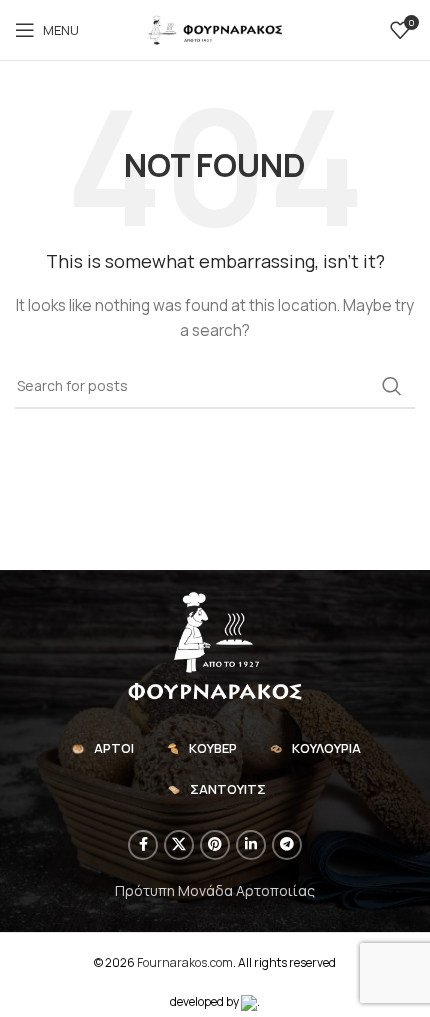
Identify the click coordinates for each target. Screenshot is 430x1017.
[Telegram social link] (287, 845)
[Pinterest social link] (215, 845)
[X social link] (179, 845)
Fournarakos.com (185, 962)
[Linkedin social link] (251, 845)
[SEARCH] (392, 386)
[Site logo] (215, 28)
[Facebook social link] (143, 845)
